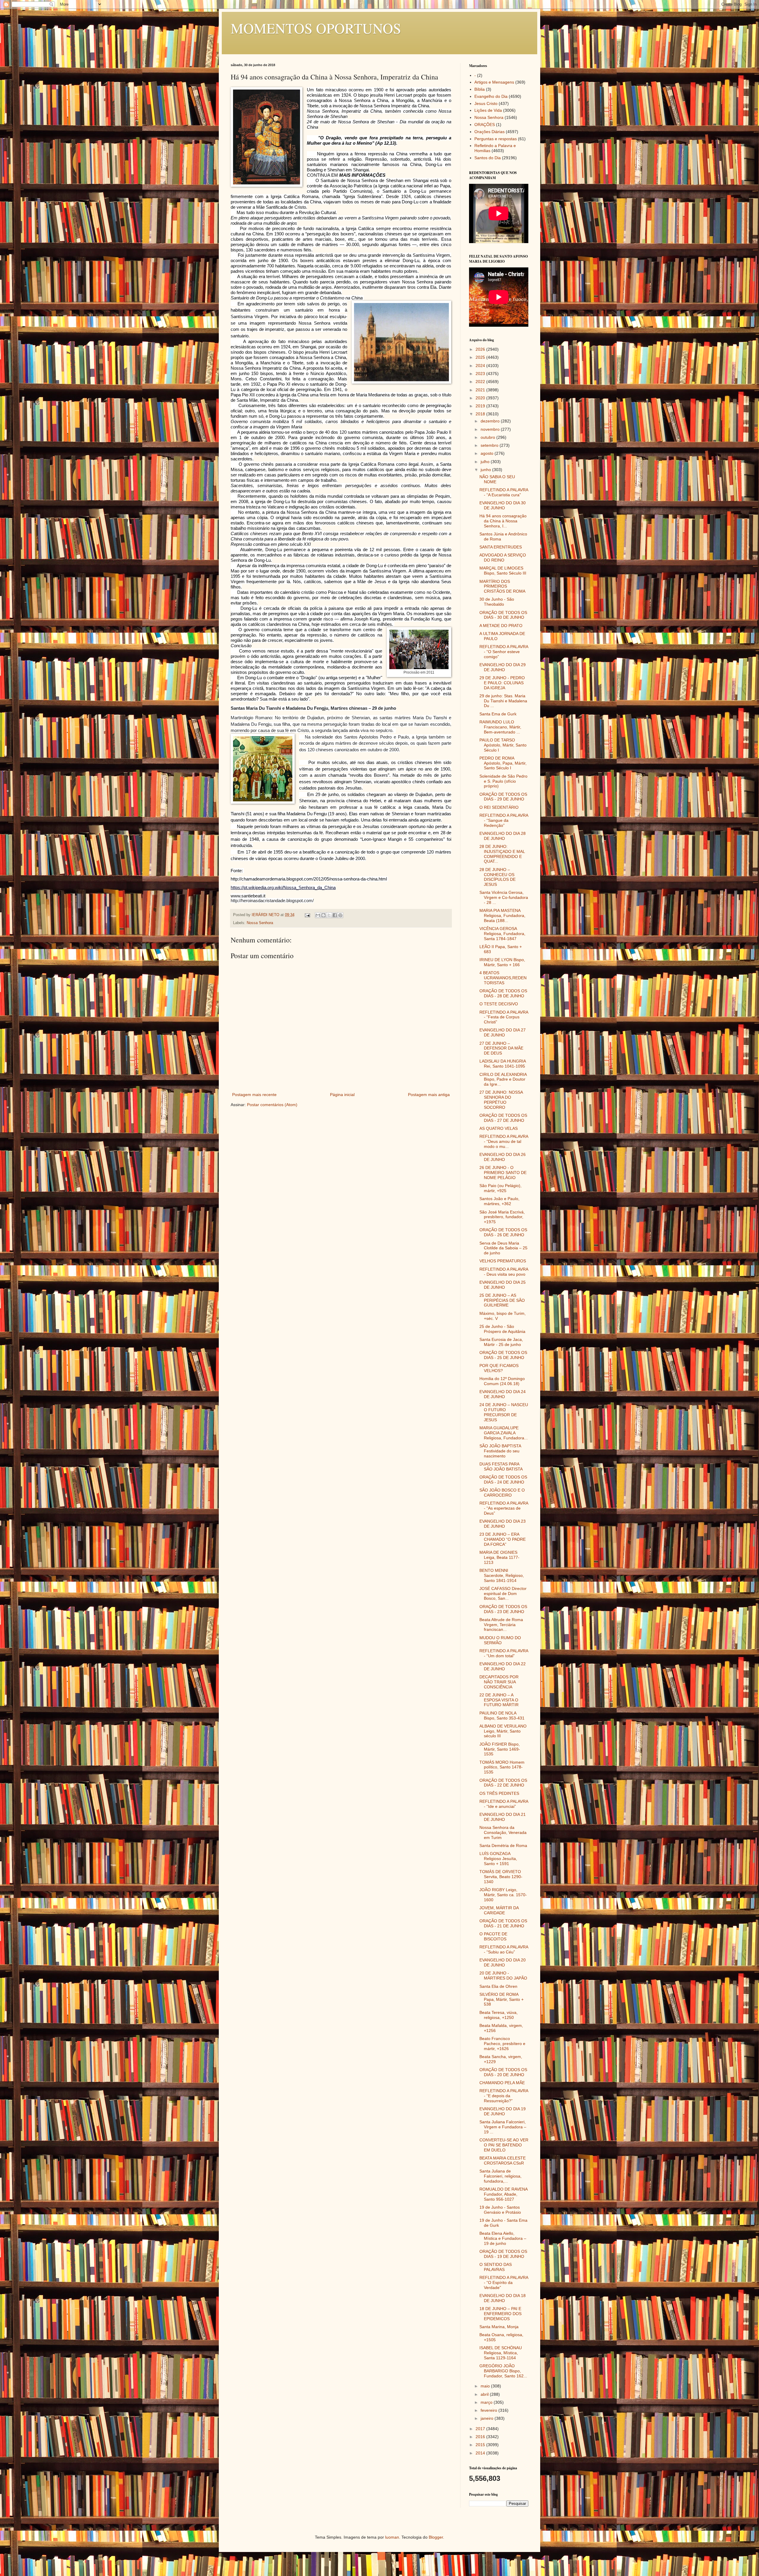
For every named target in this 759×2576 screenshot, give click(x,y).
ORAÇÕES (485, 125)
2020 (481, 398)
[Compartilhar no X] (329, 915)
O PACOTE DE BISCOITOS (493, 1936)
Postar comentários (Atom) (272, 1105)
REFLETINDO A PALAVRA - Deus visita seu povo (504, 1272)
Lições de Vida (488, 110)
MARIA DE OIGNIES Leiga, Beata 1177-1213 (499, 1557)
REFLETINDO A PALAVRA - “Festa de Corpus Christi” (504, 1017)
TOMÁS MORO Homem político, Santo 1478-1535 (502, 1767)
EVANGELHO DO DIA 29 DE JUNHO (503, 667)
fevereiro (489, 2410)
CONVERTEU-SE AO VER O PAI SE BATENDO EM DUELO (504, 2145)
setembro (490, 445)
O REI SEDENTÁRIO (499, 807)
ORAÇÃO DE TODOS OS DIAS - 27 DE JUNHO (503, 1118)
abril (485, 2394)
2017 (481, 2429)
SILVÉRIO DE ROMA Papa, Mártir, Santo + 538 (502, 1999)
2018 (481, 414)
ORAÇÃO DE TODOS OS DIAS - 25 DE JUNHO (503, 1355)
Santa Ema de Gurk (498, 714)
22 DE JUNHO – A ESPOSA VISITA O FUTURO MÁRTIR (499, 1700)
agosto (488, 453)
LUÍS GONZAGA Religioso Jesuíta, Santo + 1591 (498, 1859)
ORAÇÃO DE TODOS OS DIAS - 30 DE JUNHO (503, 615)
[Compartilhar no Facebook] (335, 915)
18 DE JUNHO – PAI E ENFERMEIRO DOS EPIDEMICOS (500, 2314)
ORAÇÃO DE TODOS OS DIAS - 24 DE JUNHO (503, 1480)
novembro (491, 429)
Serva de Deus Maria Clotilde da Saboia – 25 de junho (503, 1248)
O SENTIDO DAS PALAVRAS (496, 2267)
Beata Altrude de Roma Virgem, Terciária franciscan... (501, 1625)
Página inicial (342, 1095)
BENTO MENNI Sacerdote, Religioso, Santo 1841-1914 (502, 1575)
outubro (488, 437)
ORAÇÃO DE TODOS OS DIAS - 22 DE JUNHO (503, 1783)
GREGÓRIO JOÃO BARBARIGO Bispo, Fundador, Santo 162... (503, 2371)
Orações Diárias (489, 132)
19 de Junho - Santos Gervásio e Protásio (500, 2210)
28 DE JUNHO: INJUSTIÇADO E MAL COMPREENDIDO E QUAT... (502, 854)
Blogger (436, 2537)
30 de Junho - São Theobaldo (497, 602)
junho (486, 470)
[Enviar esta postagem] (307, 915)
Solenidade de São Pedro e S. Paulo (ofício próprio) (503, 781)
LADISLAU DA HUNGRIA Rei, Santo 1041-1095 (503, 1064)
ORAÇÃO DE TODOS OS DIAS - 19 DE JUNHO (503, 2254)
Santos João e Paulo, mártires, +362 (499, 1201)
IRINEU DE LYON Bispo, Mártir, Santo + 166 (502, 962)
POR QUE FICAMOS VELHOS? (499, 1368)
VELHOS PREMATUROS (503, 1261)
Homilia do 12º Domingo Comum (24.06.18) (502, 1381)
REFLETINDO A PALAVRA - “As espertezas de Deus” (504, 1508)
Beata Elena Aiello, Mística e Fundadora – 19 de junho (503, 2238)
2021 (481, 390)
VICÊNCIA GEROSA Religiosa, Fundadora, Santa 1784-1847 (502, 934)
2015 (481, 2445)
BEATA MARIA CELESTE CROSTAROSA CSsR (503, 2161)
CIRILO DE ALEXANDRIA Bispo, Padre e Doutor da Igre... (503, 1079)
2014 (481, 2453)
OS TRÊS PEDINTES (499, 1793)
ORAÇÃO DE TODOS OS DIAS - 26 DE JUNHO (503, 1232)
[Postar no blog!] (323, 915)
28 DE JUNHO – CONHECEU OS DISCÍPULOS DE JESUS (498, 877)
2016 (481, 2437)
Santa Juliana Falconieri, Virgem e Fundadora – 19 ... (503, 2127)
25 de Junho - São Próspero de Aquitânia (502, 1329)
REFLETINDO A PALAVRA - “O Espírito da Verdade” (504, 2282)
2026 (481, 349)
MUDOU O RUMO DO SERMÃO (500, 1640)
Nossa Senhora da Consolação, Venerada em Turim (503, 1832)
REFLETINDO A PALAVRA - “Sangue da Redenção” (504, 820)
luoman (392, 2537)
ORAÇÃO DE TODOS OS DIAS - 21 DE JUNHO (503, 1923)
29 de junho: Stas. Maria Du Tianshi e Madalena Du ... (503, 701)
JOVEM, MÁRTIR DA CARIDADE (499, 1910)
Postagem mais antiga (429, 1095)
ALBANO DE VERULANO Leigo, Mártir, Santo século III (503, 1731)
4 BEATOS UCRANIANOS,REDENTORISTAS (503, 978)
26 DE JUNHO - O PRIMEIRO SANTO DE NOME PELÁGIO (503, 1173)
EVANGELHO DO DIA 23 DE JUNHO (503, 1524)
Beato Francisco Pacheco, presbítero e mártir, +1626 (502, 2044)
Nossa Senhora (260, 923)
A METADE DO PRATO (501, 626)
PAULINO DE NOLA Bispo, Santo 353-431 (502, 1716)
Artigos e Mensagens (494, 82)
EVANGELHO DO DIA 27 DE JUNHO (503, 1032)
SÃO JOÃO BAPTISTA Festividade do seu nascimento (500, 1451)
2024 (481, 366)
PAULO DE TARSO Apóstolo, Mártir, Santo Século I (503, 745)
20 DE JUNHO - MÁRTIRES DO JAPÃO (503, 1976)
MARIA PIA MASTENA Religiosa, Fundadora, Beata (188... (502, 915)
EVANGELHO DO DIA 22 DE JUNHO (503, 1666)
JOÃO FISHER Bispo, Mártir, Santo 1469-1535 (500, 1749)
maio (486, 2386)
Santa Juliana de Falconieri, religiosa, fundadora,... (500, 2176)
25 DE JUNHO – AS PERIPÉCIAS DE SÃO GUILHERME (502, 1300)
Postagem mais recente (254, 1095)
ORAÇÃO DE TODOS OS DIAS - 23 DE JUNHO (503, 1609)
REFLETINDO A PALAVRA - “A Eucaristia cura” (504, 492)
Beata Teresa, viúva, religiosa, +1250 (499, 2015)
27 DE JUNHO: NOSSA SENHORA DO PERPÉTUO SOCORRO (501, 1100)
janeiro (488, 2418)
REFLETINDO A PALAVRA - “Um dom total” (504, 1653)
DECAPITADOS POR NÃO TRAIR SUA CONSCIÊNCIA (499, 1682)
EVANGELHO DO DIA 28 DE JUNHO (503, 836)
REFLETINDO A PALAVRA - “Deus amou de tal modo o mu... (504, 1141)
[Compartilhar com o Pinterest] (340, 915)
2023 (481, 374)
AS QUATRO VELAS (499, 1128)
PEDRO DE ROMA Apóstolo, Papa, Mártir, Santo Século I (503, 763)
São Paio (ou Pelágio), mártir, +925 (500, 1188)
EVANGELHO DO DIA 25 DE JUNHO (503, 1285)
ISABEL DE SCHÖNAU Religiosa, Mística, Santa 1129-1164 (501, 2353)
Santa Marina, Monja (499, 2327)
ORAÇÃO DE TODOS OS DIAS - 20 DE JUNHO (503, 2072)
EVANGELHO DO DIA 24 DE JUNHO (503, 1394)
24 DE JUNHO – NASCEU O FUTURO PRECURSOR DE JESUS (504, 1412)
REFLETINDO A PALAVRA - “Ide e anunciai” (504, 1804)
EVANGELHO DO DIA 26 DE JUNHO (503, 1157)
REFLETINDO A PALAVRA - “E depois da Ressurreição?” (504, 2096)
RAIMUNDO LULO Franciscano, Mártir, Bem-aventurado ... (500, 727)
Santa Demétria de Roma (503, 1846)
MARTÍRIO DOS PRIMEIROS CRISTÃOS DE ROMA (502, 586)
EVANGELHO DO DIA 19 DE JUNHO (503, 2111)
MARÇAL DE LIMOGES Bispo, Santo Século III (503, 571)
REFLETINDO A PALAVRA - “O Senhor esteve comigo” (504, 652)
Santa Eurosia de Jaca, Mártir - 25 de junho (501, 1342)
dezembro (491, 421)
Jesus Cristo (486, 103)
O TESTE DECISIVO (499, 1004)
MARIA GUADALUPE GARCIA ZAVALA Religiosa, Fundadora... (504, 1433)
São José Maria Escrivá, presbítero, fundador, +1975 (502, 1217)
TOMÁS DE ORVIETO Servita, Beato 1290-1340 (501, 1877)
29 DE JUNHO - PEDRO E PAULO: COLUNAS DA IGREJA (502, 683)
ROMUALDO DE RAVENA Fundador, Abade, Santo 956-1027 (503, 2194)
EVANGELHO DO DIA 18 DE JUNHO (503, 2298)
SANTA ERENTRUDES (501, 547)
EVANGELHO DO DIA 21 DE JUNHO (503, 1817)
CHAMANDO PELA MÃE (502, 2083)
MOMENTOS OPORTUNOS (316, 28)
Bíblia (480, 89)
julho (486, 462)
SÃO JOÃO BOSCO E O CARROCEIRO (502, 1493)
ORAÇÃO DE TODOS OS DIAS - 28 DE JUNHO (503, 993)
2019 (481, 406)
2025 (481, 357)
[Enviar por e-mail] (318, 915)
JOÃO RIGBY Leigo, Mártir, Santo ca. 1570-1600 (503, 1895)
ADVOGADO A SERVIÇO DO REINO (503, 558)
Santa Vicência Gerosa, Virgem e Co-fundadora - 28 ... (504, 897)
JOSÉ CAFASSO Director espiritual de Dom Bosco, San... (503, 1594)
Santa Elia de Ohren (498, 1986)
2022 (481, 382)
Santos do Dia (488, 158)
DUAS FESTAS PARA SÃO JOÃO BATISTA (501, 1466)
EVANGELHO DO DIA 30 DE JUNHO (503, 505)
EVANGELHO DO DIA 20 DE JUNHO (503, 1962)
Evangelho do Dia (491, 96)
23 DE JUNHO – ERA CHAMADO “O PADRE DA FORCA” (503, 1539)
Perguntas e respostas (496, 139)
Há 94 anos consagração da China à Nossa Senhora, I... (503, 521)
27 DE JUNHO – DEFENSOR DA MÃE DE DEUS (501, 1048)
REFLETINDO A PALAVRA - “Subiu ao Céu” (504, 1949)
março (487, 2402)
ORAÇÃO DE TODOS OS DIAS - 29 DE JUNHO (503, 797)
